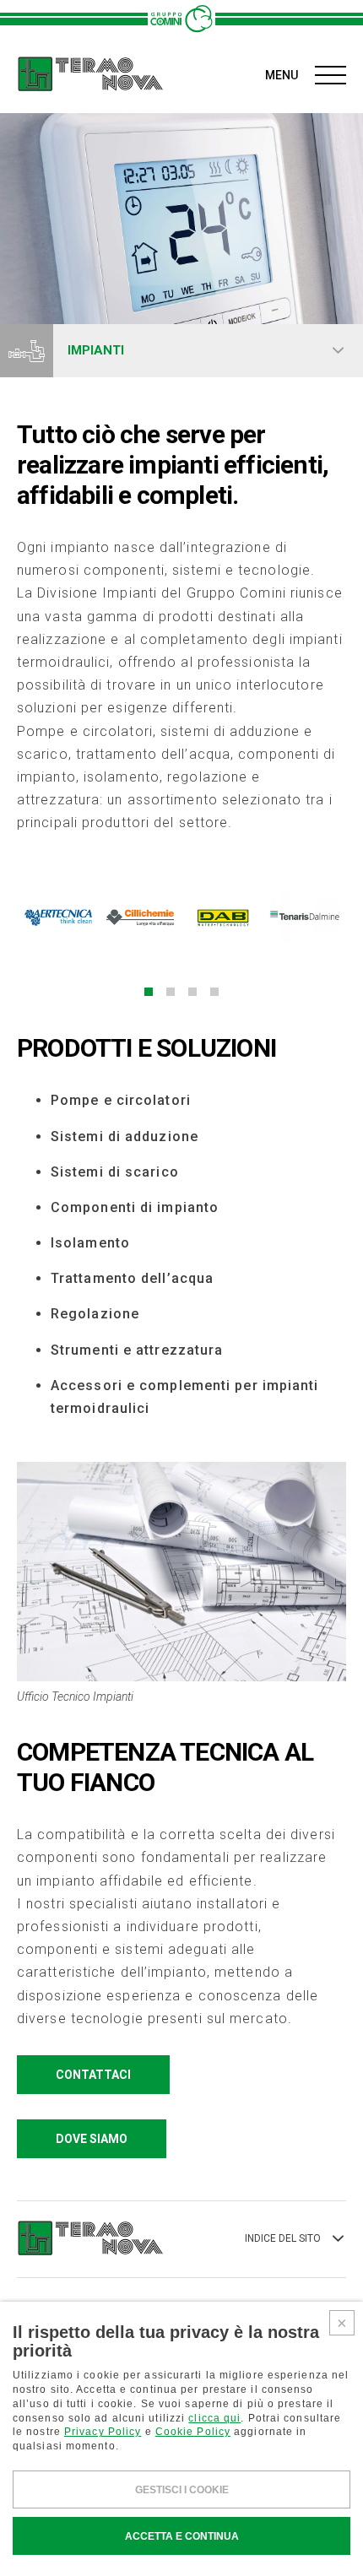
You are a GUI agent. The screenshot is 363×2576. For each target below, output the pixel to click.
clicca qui (214, 2418)
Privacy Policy (103, 2432)
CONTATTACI (93, 2075)
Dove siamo (92, 2139)
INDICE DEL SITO (283, 2238)
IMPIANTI (96, 350)
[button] (149, 992)
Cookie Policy (193, 2432)
